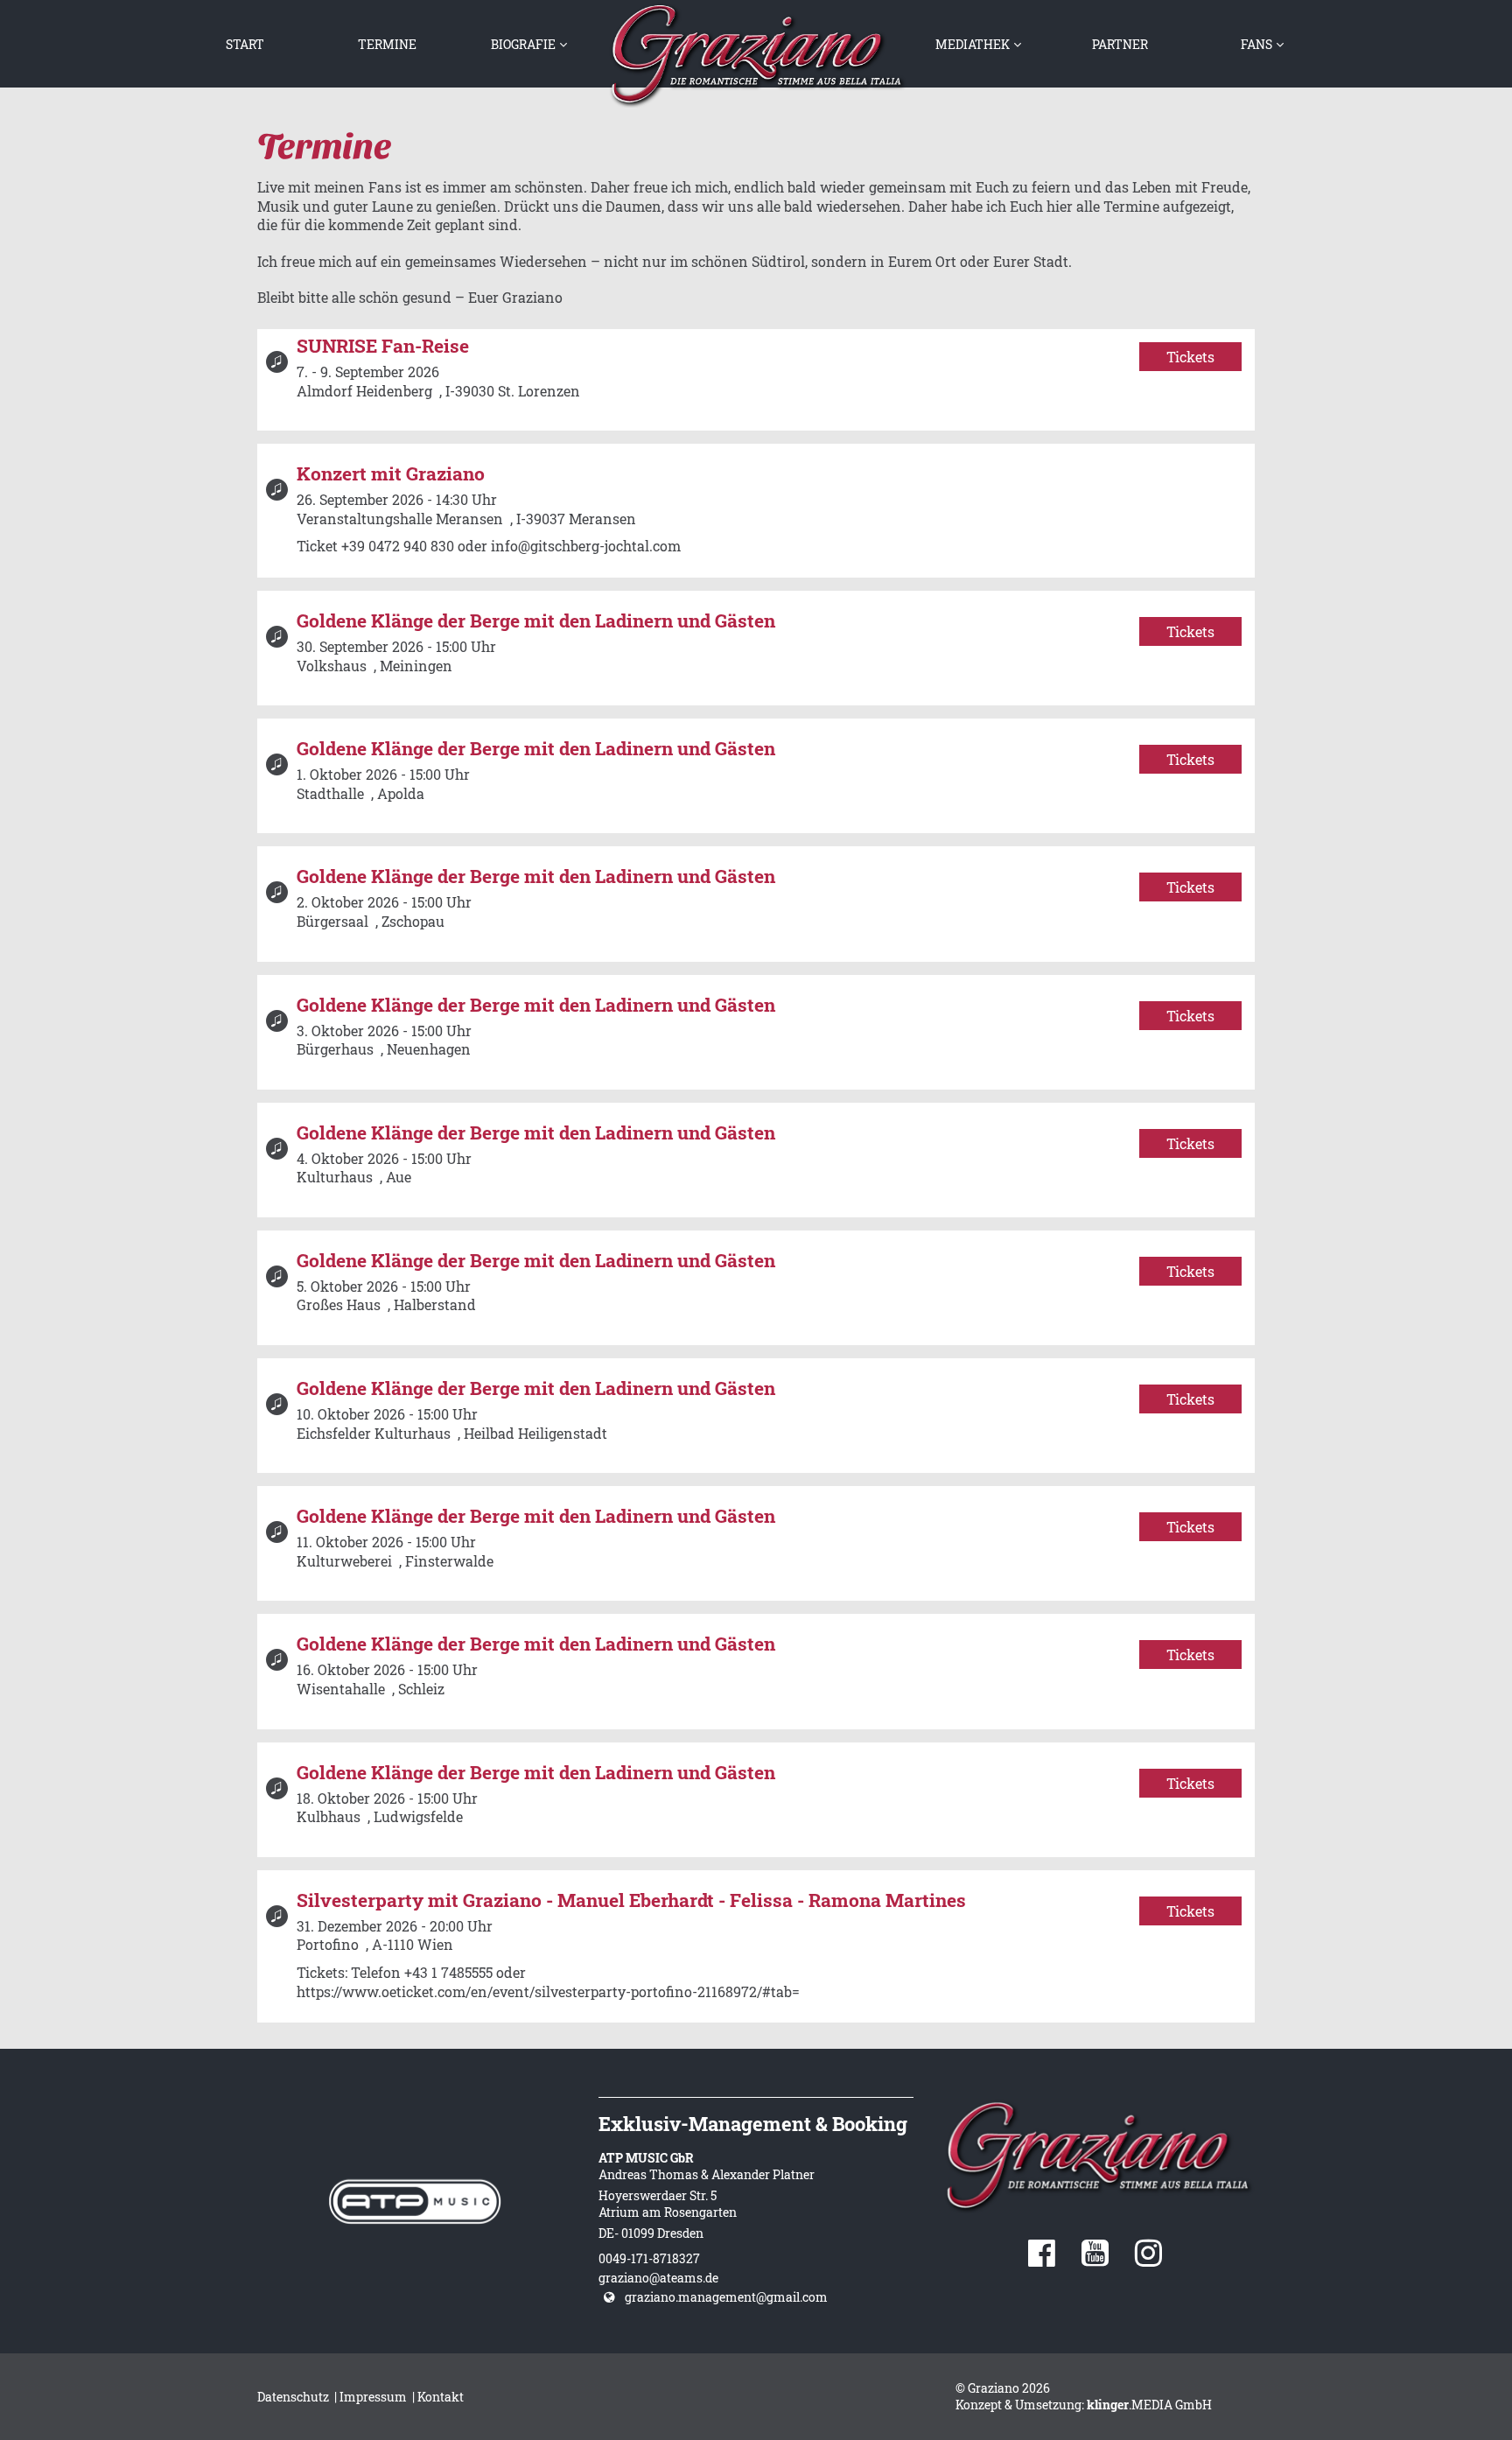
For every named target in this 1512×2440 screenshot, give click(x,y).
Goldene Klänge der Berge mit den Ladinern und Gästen (536, 621)
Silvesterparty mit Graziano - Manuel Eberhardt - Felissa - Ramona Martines (631, 1900)
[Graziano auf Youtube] (1095, 2259)
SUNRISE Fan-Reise (383, 346)
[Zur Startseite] (756, 54)
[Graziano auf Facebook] (1042, 2259)
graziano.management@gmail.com (726, 2297)
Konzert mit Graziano (391, 473)
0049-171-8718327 (649, 2258)
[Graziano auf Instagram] (1148, 2259)
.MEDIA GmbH (1149, 2405)
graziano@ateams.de (658, 2278)
